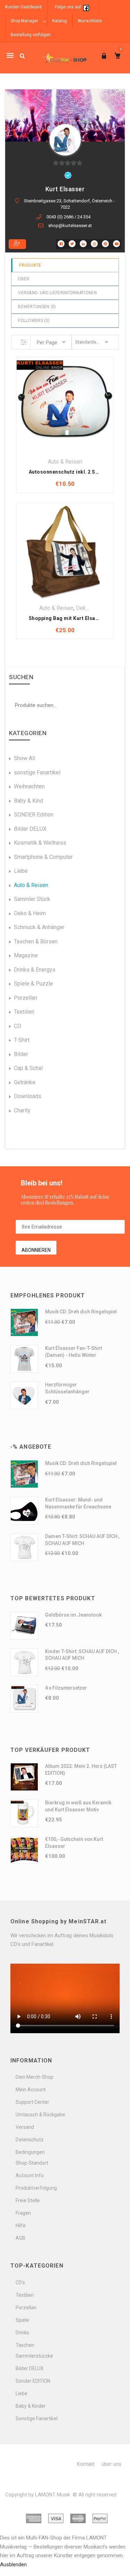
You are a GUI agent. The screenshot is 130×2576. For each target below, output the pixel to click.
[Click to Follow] (17, 244)
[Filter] (24, 342)
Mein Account (31, 2090)
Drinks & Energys (35, 970)
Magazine (26, 955)
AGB (20, 2238)
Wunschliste (90, 21)
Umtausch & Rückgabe (40, 2115)
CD (18, 1026)
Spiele (22, 2320)
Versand (25, 2127)
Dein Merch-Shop (34, 2077)
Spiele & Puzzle (33, 984)
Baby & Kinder (31, 2406)
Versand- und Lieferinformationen (57, 293)
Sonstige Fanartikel (37, 2418)
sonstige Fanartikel (37, 772)
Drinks (22, 2333)
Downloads (28, 1096)
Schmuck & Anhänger (39, 927)
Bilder (21, 1054)
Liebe (21, 871)
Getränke (25, 1082)
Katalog (60, 21)
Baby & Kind (28, 801)
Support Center (32, 2102)
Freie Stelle (28, 2200)
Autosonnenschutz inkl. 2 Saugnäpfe (73, 472)
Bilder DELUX (30, 829)
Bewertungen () (37, 307)
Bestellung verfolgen (31, 35)
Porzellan (25, 998)
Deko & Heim (30, 913)
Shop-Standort (32, 2163)
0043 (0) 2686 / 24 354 (68, 217)
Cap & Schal (28, 1068)
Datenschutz (30, 2140)
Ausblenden (13, 2565)
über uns (111, 2464)
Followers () (34, 321)
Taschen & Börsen (36, 941)
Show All (24, 758)
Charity (22, 1110)
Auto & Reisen (65, 462)
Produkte (30, 265)
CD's (20, 2283)
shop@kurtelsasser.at (70, 226)
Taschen (25, 2345)
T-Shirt (22, 1040)
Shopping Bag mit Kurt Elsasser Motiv (75, 618)
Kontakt (86, 2464)
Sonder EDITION (33, 2381)
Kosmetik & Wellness (40, 843)
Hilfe (21, 2225)
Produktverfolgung (36, 2188)
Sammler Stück (32, 899)
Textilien (24, 1012)
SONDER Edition (34, 815)
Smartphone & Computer (43, 857)
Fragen (23, 2213)
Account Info (30, 2175)
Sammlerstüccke (34, 2356)
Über (24, 279)
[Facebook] (86, 7)
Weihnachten (29, 786)
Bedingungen (30, 2152)
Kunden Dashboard (23, 7)
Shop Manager (24, 21)
